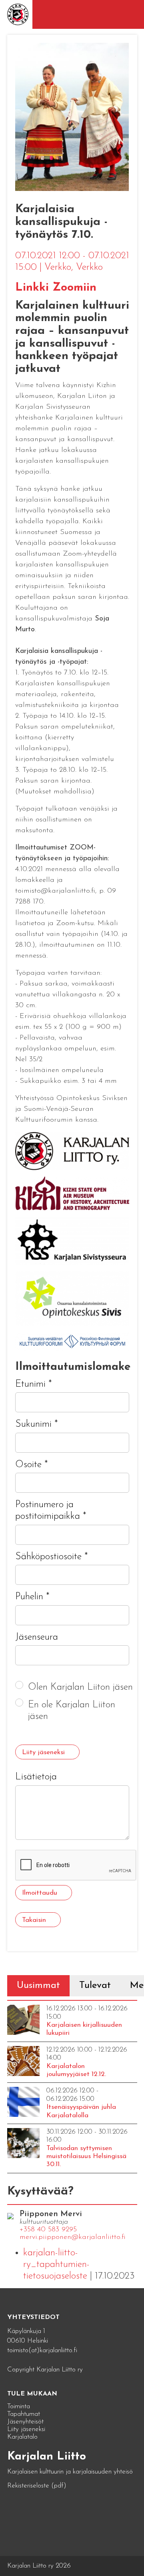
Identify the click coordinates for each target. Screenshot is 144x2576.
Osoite (32, 1465)
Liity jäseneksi (43, 1752)
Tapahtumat (24, 2414)
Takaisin (34, 1920)
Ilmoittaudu (40, 1893)
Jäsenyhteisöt (25, 2422)
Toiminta (19, 2406)
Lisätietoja (36, 1777)
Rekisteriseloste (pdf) (37, 2486)
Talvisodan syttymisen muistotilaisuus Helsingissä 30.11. (86, 2156)
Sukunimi (37, 1424)
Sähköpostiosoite (52, 1557)
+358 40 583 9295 (48, 2230)
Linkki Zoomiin (56, 288)
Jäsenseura (37, 1637)
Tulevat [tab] (95, 1986)
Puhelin (32, 1597)
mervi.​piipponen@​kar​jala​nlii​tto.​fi (73, 2237)
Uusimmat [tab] (38, 1986)
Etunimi (34, 1384)
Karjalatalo (22, 2437)
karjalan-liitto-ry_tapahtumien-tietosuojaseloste (56, 2265)
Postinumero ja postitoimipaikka (51, 1511)
